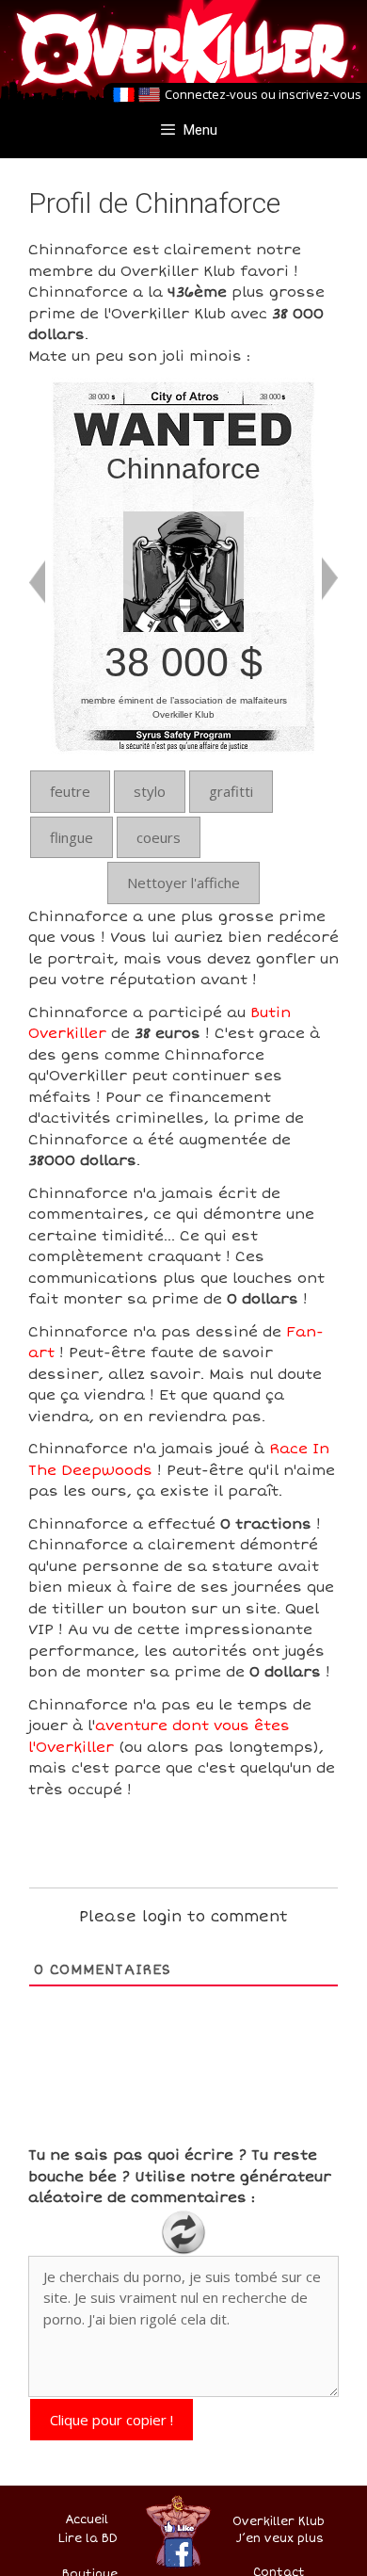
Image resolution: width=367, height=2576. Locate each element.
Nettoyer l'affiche (183, 883)
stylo (150, 791)
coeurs (159, 837)
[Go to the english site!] (149, 95)
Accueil (87, 2520)
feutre (70, 791)
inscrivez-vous (320, 94)
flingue (72, 837)
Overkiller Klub (279, 2522)
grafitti (231, 791)
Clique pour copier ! (112, 2420)
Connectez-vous (211, 94)
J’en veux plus (280, 2539)
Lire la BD (88, 2539)
